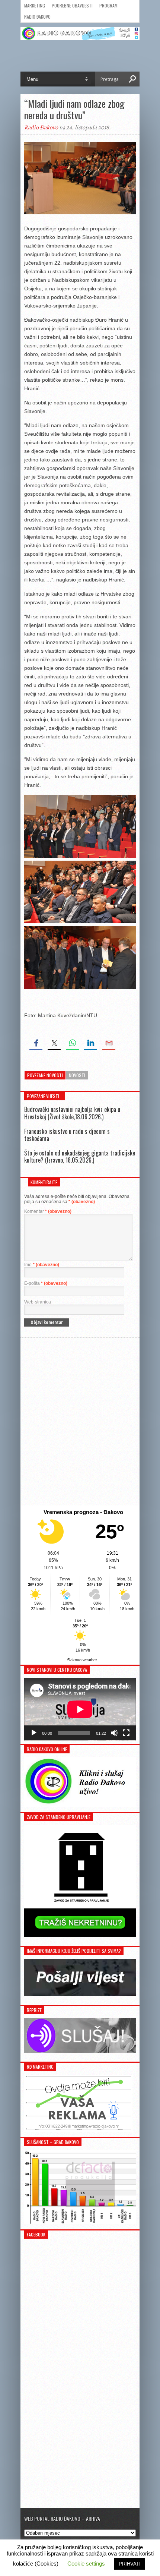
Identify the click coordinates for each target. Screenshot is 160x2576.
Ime (42, 1265)
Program (108, 5)
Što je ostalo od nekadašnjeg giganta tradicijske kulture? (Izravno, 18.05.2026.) (80, 1156)
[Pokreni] (34, 1733)
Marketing (35, 5)
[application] (80, 1709)
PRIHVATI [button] (130, 2564)
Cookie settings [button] (86, 2564)
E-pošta (46, 1283)
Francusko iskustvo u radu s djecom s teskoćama (67, 1135)
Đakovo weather (82, 1660)
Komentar (48, 1211)
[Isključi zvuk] (114, 1733)
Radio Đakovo (37, 17)
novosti (77, 1075)
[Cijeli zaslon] (126, 1733)
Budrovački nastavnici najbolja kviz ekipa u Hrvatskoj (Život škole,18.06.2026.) (72, 1113)
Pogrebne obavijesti (72, 5)
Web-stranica (38, 1302)
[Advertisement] (80, 1422)
